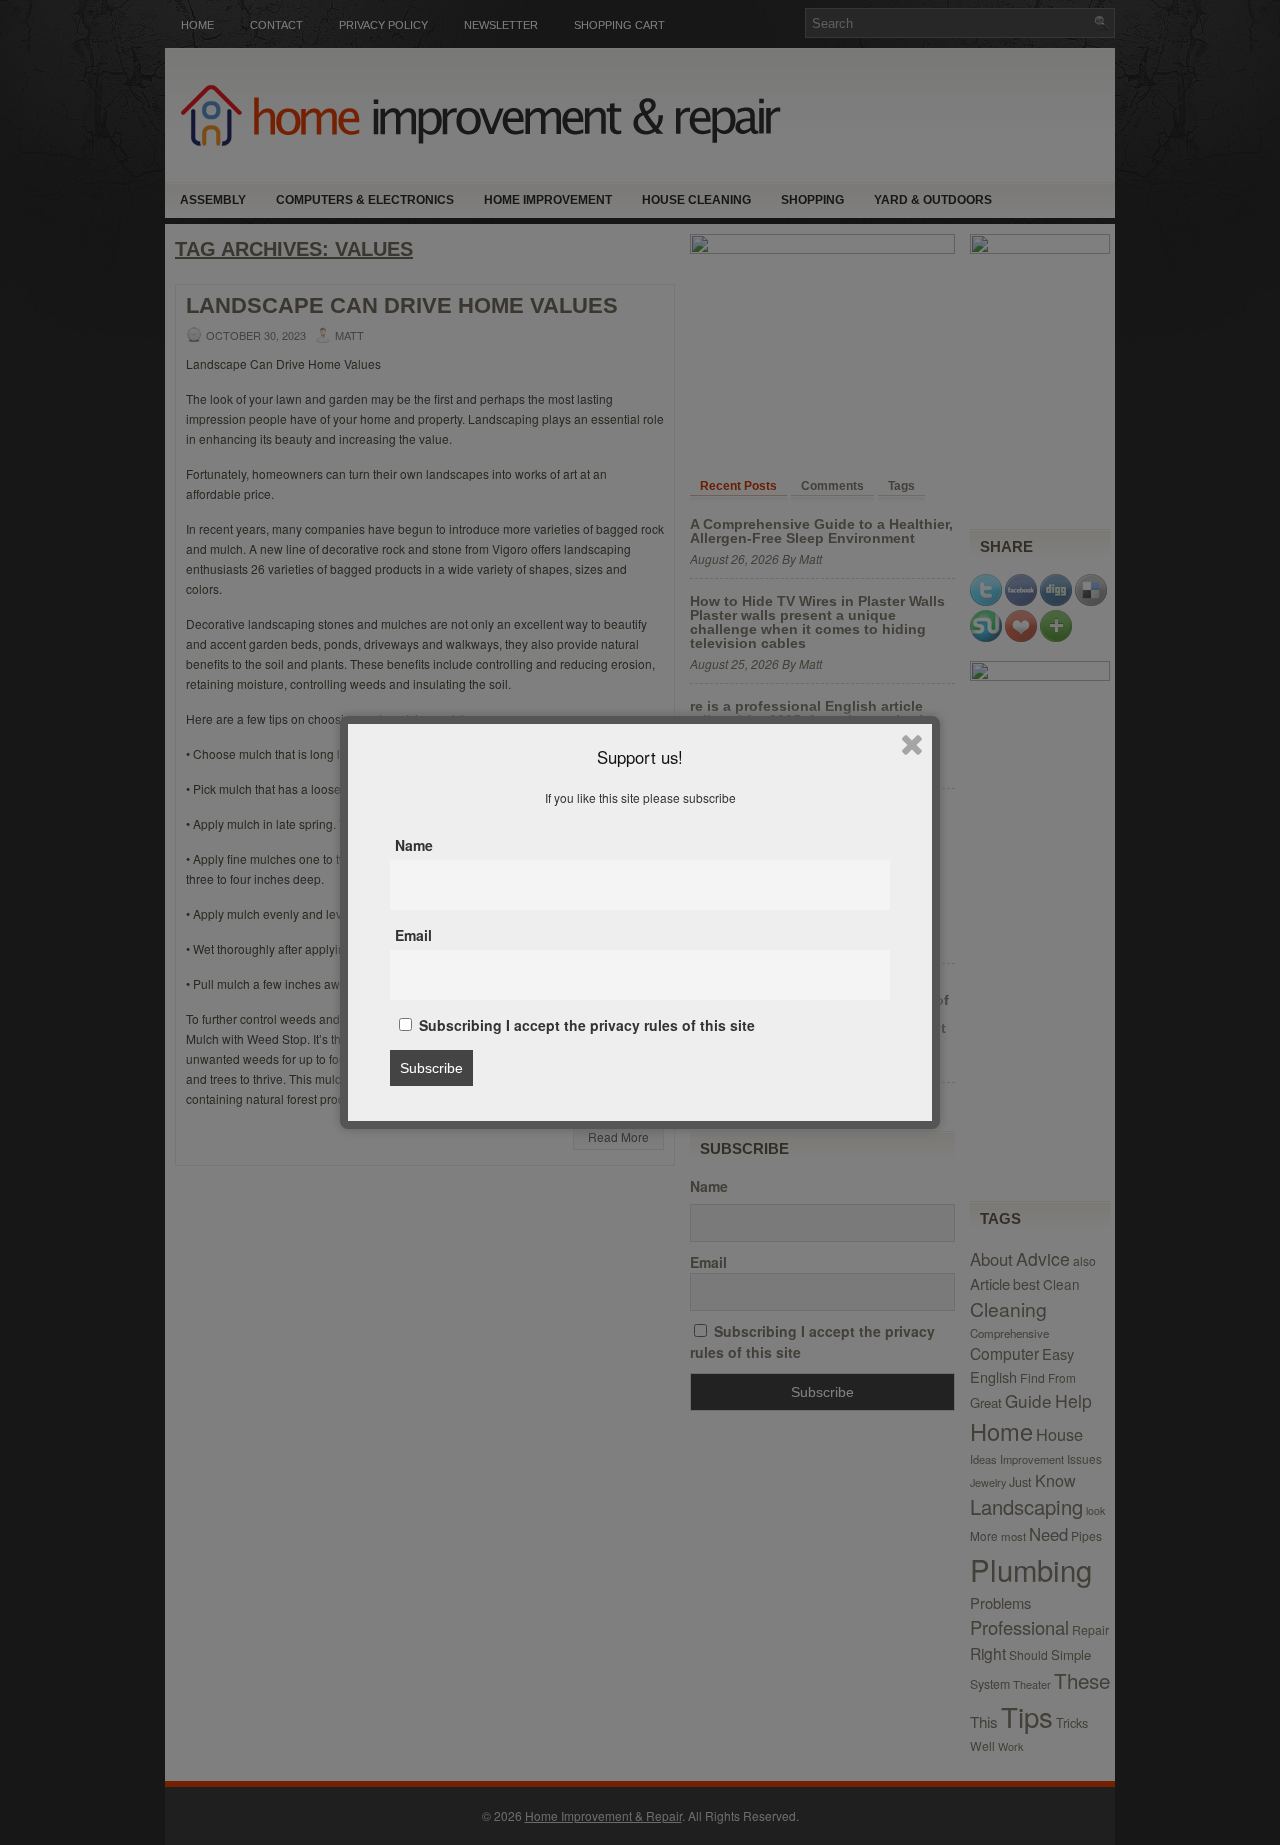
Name (414, 845)
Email (413, 935)
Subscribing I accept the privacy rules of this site (585, 1025)
